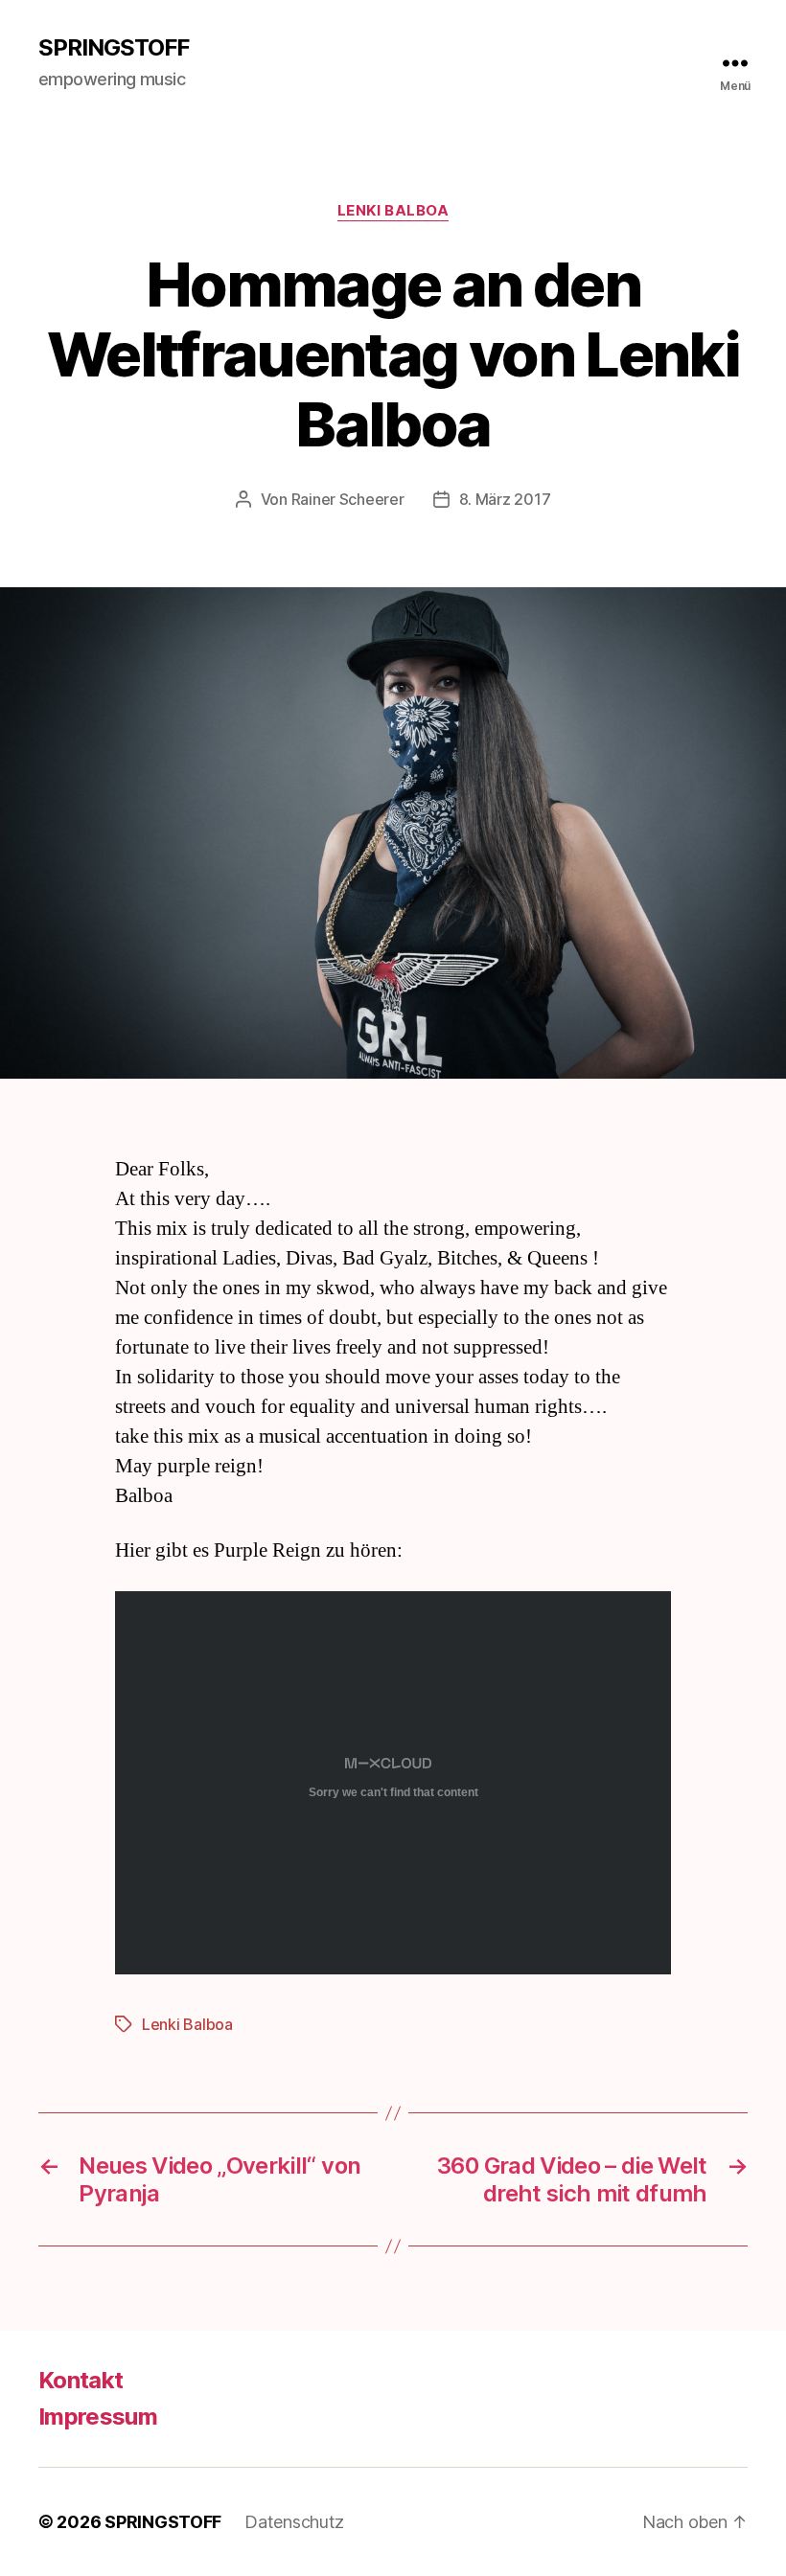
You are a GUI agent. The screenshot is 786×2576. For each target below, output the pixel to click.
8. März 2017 (505, 499)
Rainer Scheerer (348, 499)
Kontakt (81, 2380)
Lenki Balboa (393, 211)
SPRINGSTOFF (114, 48)
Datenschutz (294, 2522)
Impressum (98, 2416)
